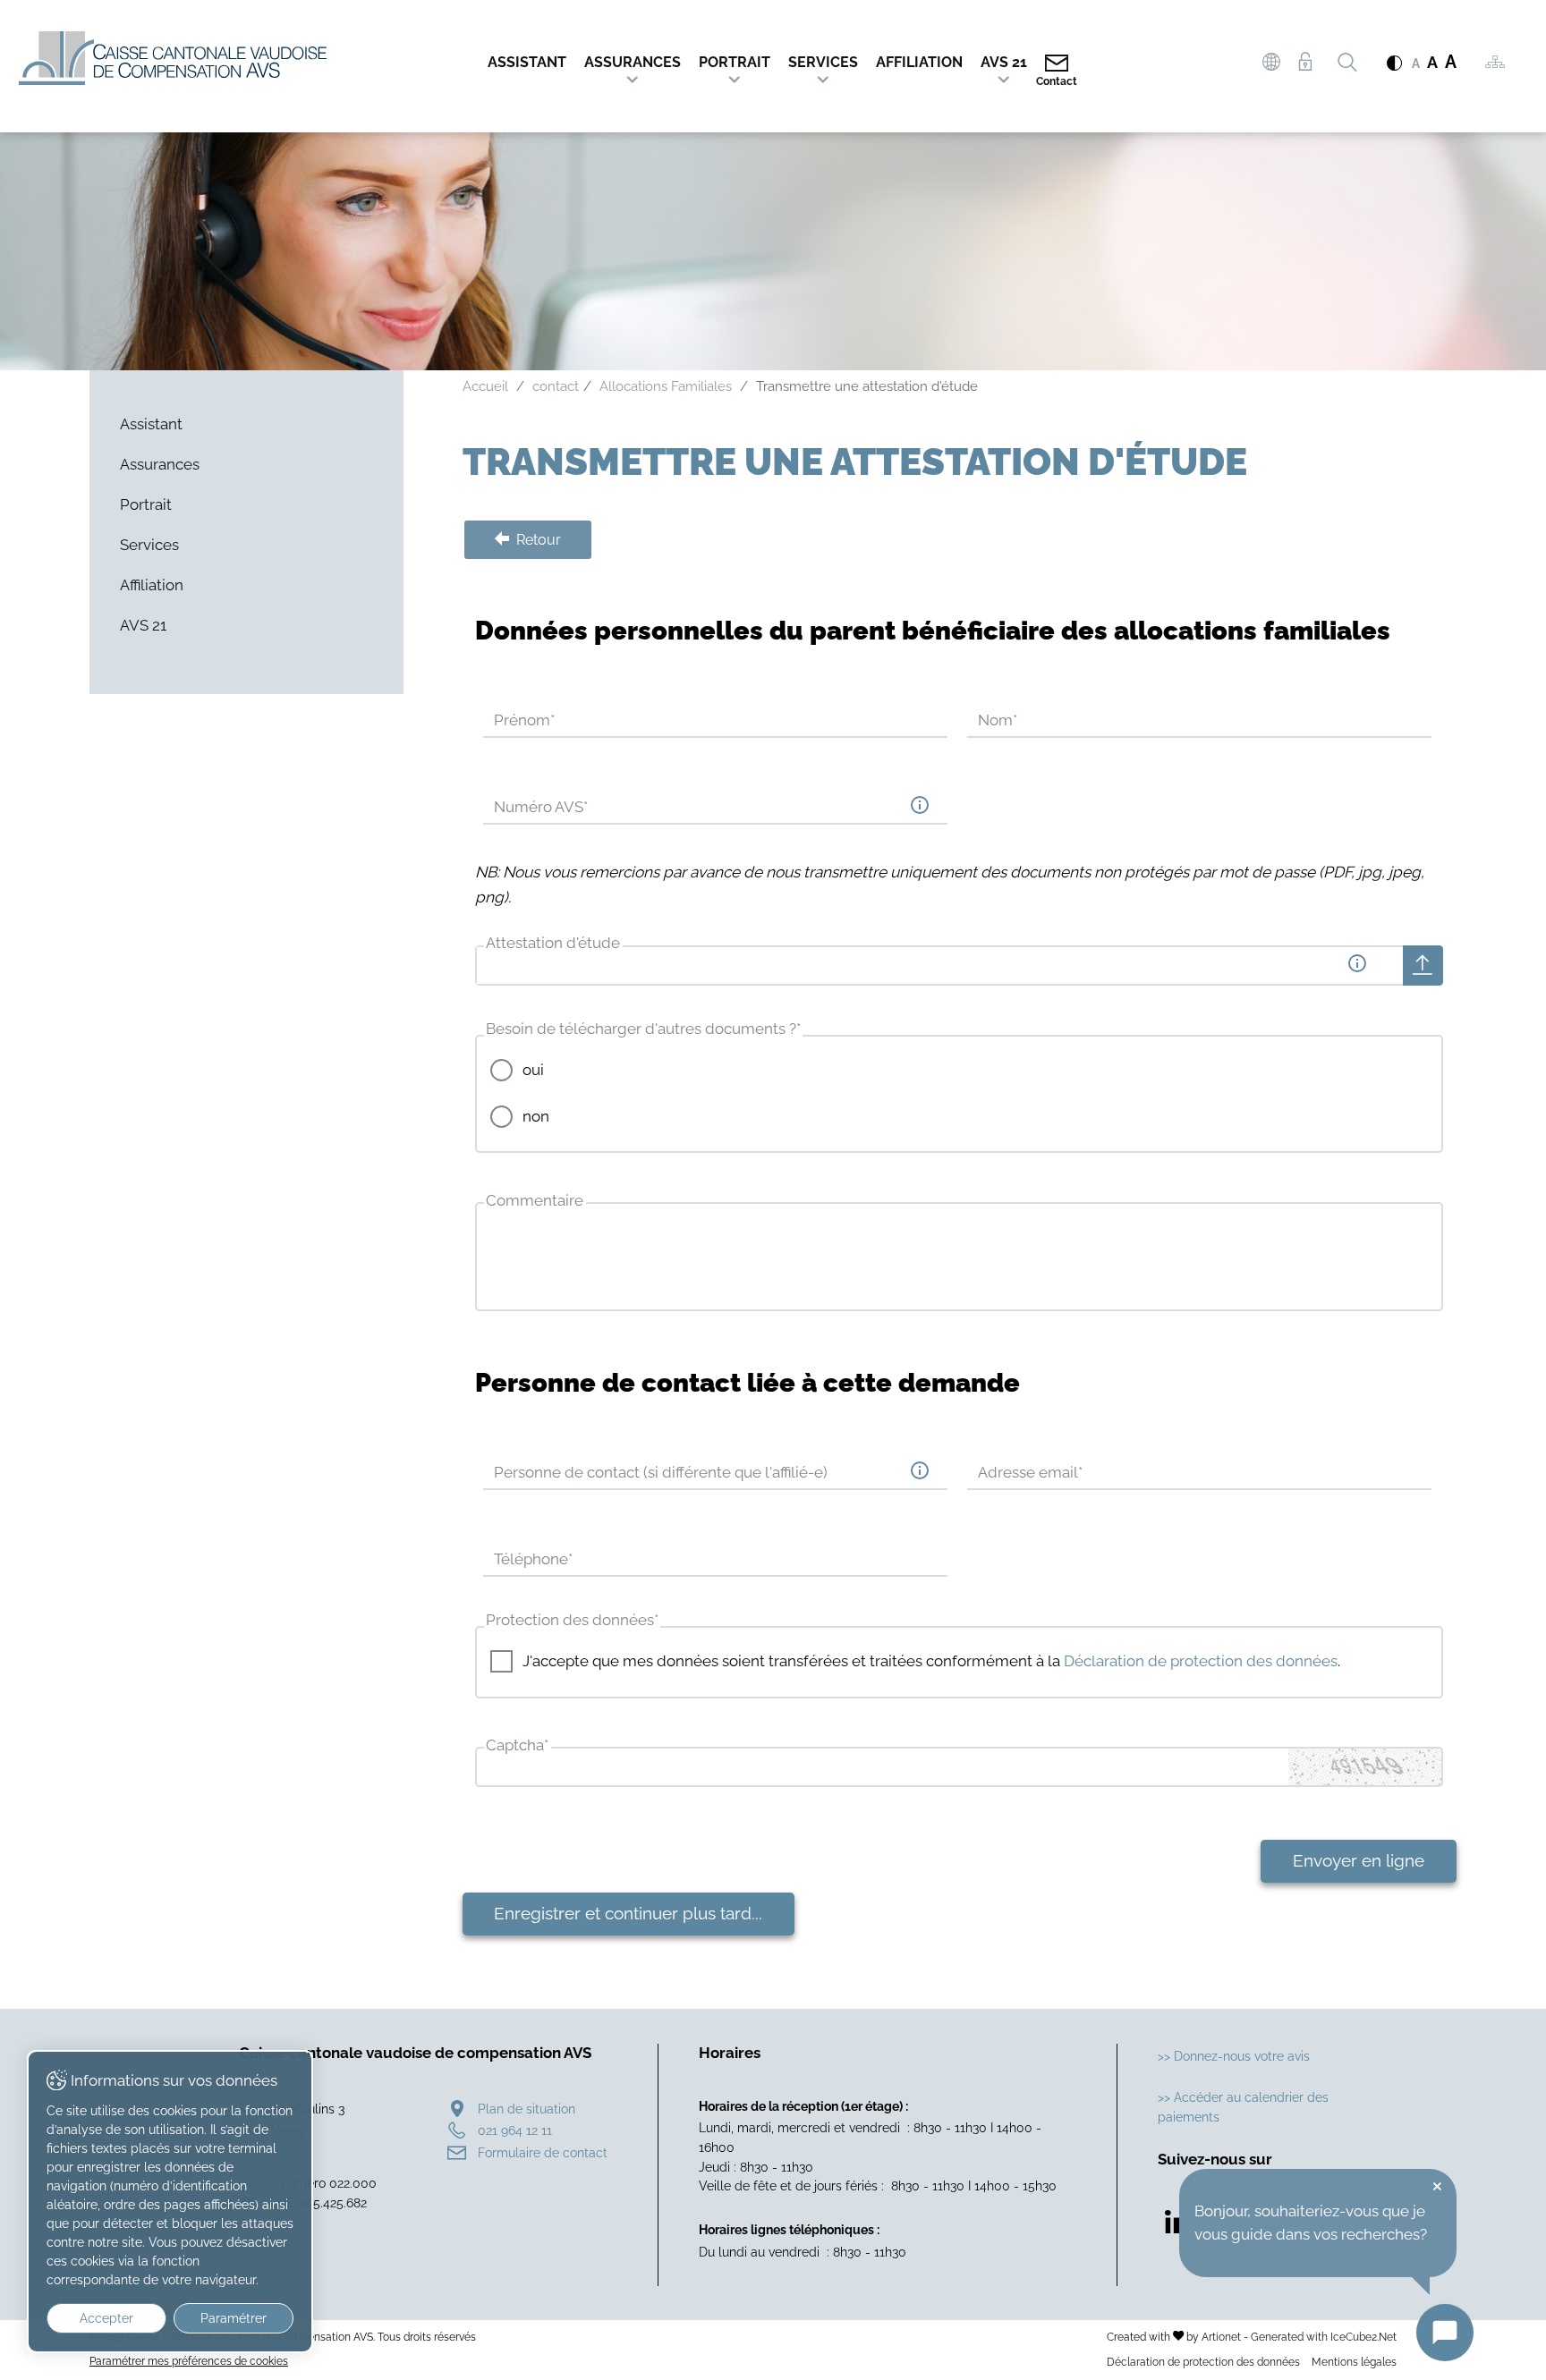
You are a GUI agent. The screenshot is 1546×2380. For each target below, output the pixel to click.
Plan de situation (527, 2109)
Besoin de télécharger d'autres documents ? (643, 1029)
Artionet (1221, 2337)
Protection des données (572, 1620)
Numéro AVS (541, 807)
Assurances (633, 62)
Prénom (524, 720)
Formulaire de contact (543, 2152)
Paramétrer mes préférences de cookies (189, 2361)
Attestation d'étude (553, 943)
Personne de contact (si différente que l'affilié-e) (661, 1472)
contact (556, 386)
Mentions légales (1354, 2362)
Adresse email (1030, 1472)
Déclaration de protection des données (1201, 1661)
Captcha (517, 1745)
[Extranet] (1305, 62)
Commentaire (535, 1200)
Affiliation (919, 62)
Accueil (485, 386)
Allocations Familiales (666, 386)
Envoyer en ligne (1359, 1860)
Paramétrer (234, 2318)
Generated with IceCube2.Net (1324, 2337)
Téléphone (533, 1559)
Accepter (106, 2318)
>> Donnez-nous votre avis (1234, 2056)
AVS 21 (1004, 62)
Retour (537, 540)
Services (823, 62)
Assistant (527, 62)
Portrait (735, 62)
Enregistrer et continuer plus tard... (628, 1913)
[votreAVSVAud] (1271, 64)
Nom (998, 720)
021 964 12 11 (515, 2130)
